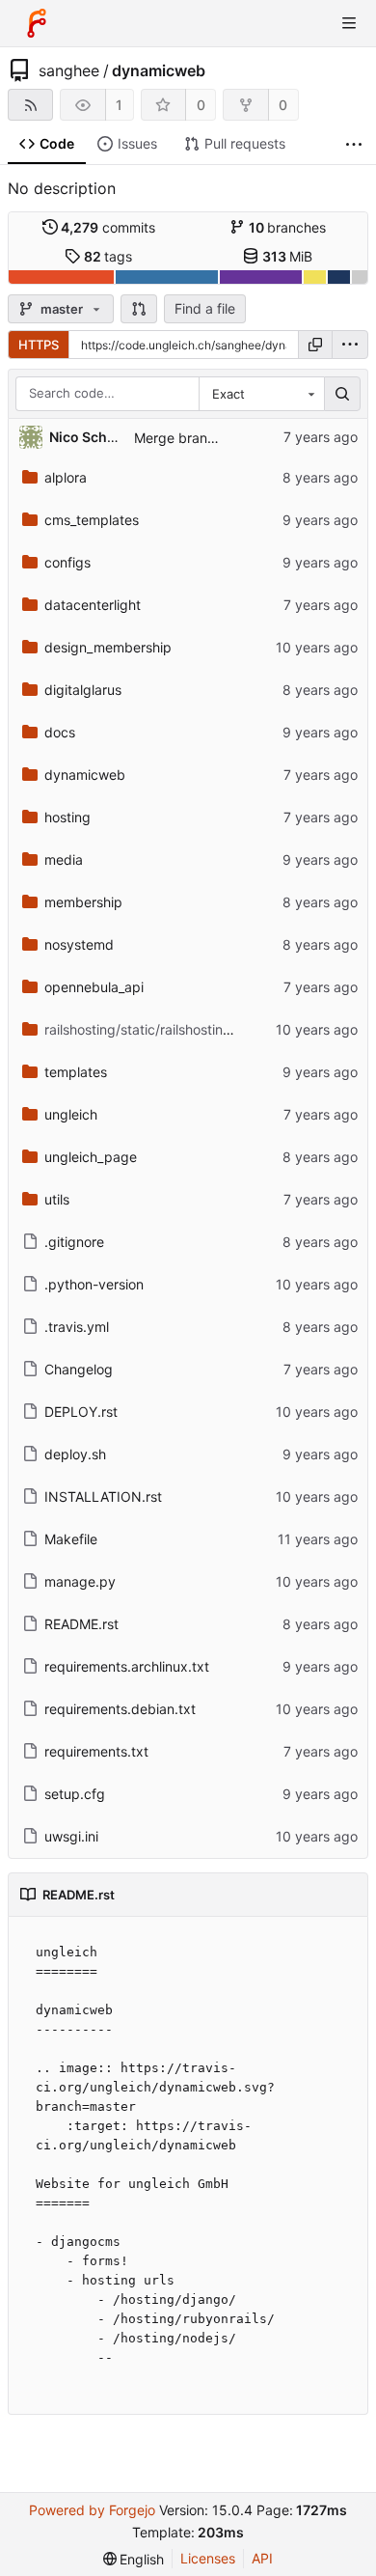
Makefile (71, 1539)
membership (83, 902)
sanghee (69, 70)
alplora (66, 477)
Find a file (205, 308)
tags (108, 256)
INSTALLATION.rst (103, 1496)
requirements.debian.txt (120, 1709)
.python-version (94, 1284)
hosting (67, 817)
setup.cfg (75, 1794)
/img (152, 1029)
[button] (139, 309)
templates (76, 1072)
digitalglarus (83, 690)
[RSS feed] (30, 105)
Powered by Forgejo (92, 2510)
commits (108, 227)
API (262, 2558)
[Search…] (342, 394)
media (64, 859)
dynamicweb (159, 70)
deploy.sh (75, 1454)
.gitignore (74, 1242)
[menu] (350, 345)
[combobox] (261, 394)
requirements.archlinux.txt (127, 1666)
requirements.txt (96, 1751)
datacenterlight (93, 605)
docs (60, 732)
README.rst (81, 1624)
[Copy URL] (315, 345)
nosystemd (79, 944)
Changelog (79, 1369)
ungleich (71, 1114)
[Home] (37, 23)
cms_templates (92, 520)
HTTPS (39, 345)
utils (57, 1199)
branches (288, 227)
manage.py (80, 1581)
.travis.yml (77, 1327)
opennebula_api (94, 987)
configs (67, 562)
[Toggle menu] (349, 23)
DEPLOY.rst (81, 1412)
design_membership (108, 647)
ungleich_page (91, 1157)
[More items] (354, 144)
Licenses (208, 2558)
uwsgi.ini (71, 1836)
